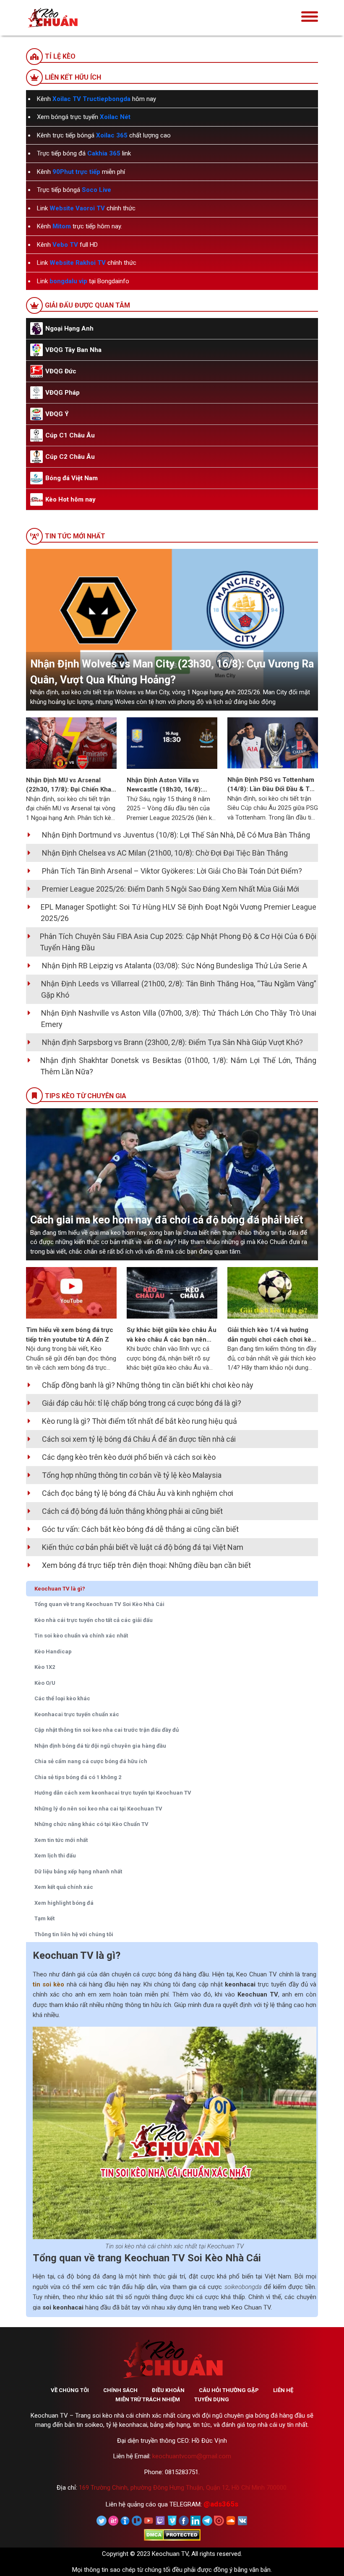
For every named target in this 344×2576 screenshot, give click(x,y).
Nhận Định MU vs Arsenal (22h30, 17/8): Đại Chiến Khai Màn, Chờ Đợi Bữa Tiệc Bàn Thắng (69, 785)
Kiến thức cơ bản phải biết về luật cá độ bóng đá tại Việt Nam (143, 1547)
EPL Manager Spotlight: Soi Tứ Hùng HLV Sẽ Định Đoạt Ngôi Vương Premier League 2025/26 (179, 913)
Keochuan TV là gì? (60, 1589)
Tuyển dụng (212, 2399)
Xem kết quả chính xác (64, 1887)
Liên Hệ (283, 2390)
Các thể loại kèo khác (62, 1698)
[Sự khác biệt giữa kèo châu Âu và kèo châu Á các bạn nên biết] (172, 1293)
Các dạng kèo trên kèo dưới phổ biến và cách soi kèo (129, 1457)
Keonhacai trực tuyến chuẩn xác (77, 1714)
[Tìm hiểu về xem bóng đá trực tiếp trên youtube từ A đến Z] (71, 1293)
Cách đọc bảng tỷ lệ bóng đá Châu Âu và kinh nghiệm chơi (138, 1493)
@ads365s (221, 2504)
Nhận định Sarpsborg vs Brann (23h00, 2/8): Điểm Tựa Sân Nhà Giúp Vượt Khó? (172, 1042)
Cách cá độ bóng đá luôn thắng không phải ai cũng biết (132, 1511)
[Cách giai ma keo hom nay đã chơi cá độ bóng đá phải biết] (172, 1184)
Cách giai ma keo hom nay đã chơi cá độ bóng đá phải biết (167, 1220)
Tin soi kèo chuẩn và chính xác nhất (81, 1636)
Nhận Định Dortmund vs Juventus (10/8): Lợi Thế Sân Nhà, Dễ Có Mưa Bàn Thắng (176, 835)
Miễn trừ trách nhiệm (148, 2399)
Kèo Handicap (53, 1651)
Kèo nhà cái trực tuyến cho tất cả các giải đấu (94, 1620)
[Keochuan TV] (78, 18)
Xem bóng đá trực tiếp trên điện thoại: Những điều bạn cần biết (146, 1565)
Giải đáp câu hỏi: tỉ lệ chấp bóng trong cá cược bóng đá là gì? (142, 1403)
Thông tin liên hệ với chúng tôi (74, 1934)
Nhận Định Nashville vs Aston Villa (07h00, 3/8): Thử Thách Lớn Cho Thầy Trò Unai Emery (179, 1019)
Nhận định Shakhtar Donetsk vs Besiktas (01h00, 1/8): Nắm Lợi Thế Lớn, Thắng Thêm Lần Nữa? (178, 1066)
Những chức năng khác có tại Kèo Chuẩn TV (91, 1824)
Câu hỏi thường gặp (229, 2390)
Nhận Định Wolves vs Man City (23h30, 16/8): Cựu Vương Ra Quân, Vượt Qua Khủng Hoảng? (172, 672)
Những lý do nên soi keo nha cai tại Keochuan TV (98, 1809)
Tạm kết (44, 1918)
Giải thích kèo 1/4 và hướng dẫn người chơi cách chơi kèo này (271, 1335)
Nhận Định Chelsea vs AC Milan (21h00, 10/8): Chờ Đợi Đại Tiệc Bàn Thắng (165, 853)
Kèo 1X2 (45, 1667)
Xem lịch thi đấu (55, 1856)
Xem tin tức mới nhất (61, 1840)
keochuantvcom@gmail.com (192, 2456)
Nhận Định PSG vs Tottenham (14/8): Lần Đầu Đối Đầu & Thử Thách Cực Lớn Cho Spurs (272, 785)
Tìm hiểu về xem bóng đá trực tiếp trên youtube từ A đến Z (70, 1335)
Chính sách (120, 2390)
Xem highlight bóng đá (64, 1903)
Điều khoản (168, 2390)
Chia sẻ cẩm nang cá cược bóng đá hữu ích (91, 1761)
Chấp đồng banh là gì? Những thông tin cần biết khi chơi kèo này (148, 1385)
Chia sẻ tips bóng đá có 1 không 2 (78, 1777)
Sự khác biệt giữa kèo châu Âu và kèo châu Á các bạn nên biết (172, 1335)
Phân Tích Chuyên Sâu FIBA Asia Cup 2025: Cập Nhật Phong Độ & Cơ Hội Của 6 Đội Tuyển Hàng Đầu (178, 942)
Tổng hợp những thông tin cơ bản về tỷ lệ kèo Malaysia (132, 1475)
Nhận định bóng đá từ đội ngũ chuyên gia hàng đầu (101, 1746)
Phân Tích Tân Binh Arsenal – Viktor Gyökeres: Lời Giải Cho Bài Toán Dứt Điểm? (172, 871)
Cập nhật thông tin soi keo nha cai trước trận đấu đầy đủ (107, 1730)
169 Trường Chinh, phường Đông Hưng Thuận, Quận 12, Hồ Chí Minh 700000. (183, 2488)
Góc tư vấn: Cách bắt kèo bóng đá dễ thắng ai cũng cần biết (140, 1529)
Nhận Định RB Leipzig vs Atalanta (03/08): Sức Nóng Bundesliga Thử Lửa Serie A (175, 966)
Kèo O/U (45, 1683)
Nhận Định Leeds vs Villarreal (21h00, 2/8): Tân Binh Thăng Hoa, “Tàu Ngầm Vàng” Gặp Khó (179, 989)
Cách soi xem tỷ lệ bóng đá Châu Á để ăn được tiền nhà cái (139, 1439)
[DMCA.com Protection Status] (172, 2535)
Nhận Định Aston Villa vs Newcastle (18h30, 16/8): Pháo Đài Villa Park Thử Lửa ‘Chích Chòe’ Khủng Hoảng (167, 785)
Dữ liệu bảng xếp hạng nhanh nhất (78, 1871)
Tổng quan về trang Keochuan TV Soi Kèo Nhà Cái (99, 1604)
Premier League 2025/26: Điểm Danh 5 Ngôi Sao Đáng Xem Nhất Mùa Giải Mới (171, 889)
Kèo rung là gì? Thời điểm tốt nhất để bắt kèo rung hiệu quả (139, 1421)
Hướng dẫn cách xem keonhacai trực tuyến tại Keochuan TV (113, 1793)
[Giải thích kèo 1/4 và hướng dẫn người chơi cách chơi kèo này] (273, 1293)
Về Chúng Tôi (70, 2390)
